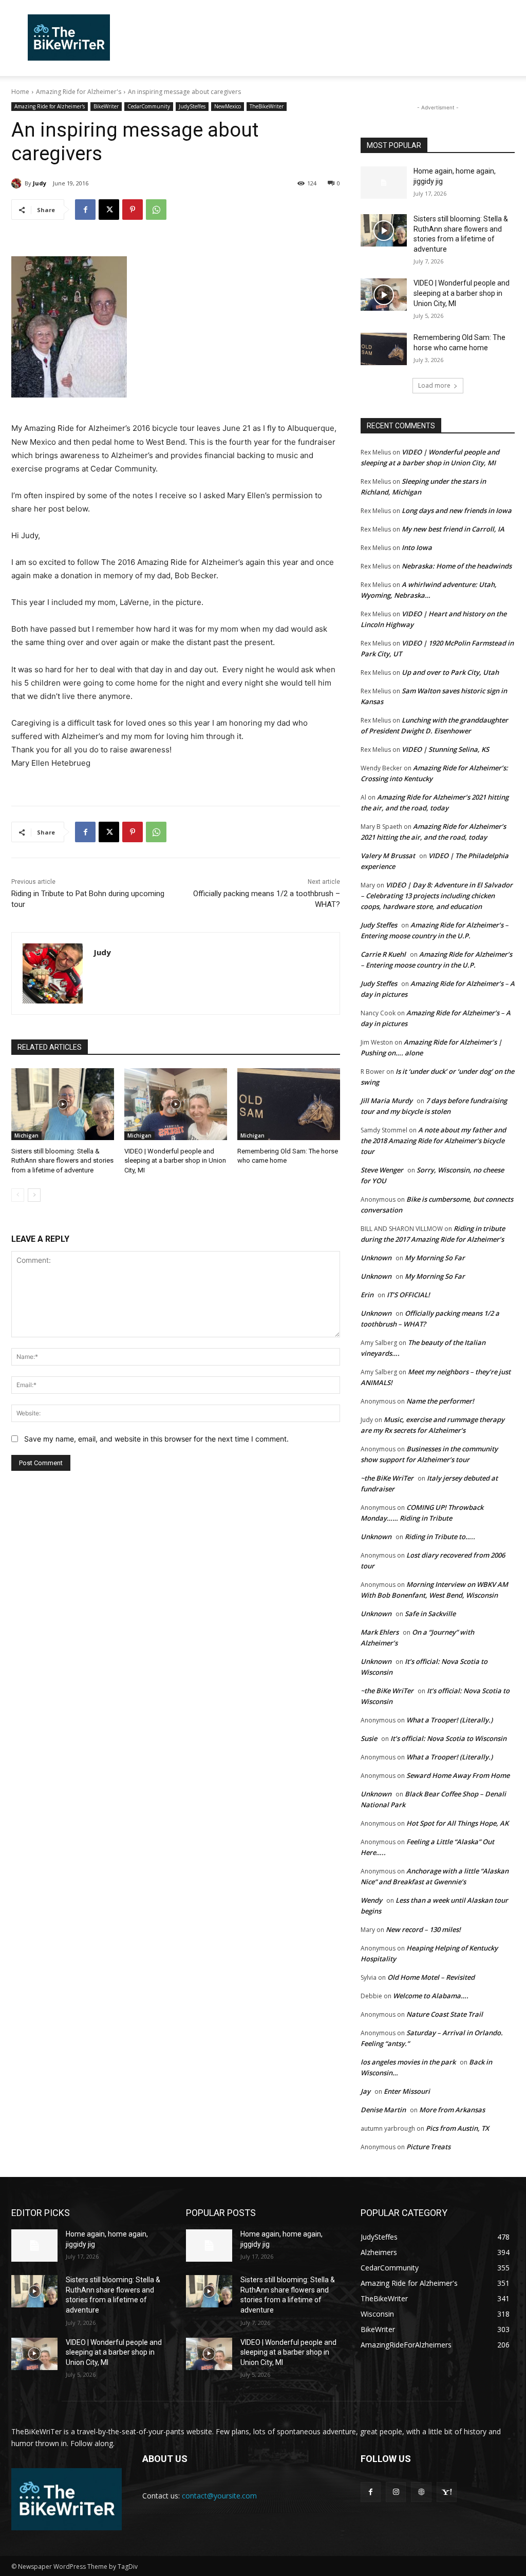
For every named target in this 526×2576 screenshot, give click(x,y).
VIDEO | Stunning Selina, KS (445, 749)
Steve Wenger (382, 1170)
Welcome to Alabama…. (431, 1996)
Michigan (26, 1135)
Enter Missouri (407, 2091)
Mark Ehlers (380, 1632)
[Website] (421, 2492)
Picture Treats (428, 2147)
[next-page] (34, 1195)
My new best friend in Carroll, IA (453, 529)
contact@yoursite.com (219, 2496)
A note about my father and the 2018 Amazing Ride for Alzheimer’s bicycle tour (433, 1141)
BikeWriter (106, 106)
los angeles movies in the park (408, 2062)
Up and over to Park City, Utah (450, 672)
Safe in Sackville (430, 1614)
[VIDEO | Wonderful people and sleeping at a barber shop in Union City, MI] (176, 1104)
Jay (365, 2091)
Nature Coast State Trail (445, 2014)
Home (20, 92)
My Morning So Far (435, 1258)
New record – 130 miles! (423, 1929)
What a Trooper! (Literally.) (449, 1720)
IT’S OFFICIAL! (408, 1295)
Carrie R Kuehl (383, 954)
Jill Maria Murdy (387, 1101)
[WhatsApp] (156, 210)
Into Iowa (417, 547)
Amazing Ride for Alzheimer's (79, 92)
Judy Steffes (379, 925)
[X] (109, 210)
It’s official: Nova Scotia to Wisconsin (448, 1738)
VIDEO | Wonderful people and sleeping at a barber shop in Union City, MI (175, 1160)
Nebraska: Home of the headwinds (457, 566)
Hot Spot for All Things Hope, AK (457, 1823)
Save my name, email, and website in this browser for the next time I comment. (156, 1439)
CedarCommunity (149, 106)
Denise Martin (383, 2110)
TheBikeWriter (267, 106)
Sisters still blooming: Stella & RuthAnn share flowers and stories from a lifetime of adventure (62, 1160)
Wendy (371, 1900)
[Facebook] (85, 210)
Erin (367, 1295)
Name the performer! (440, 1401)
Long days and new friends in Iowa (457, 510)
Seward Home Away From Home (458, 1775)
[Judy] (18, 183)
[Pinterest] (133, 210)
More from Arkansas (452, 2110)
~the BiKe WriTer (387, 1478)
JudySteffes (192, 106)
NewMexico (228, 106)
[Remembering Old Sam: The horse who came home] (289, 1104)
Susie (369, 1738)
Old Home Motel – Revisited (431, 1977)
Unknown (376, 1258)
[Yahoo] (447, 2492)
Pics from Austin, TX (457, 2128)
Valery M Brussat (388, 856)
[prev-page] (18, 1195)
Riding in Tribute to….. (440, 1537)
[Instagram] (396, 2492)
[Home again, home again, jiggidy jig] (384, 183)
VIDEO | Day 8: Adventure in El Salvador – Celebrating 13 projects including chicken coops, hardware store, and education (437, 896)
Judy (40, 183)
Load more (434, 385)
